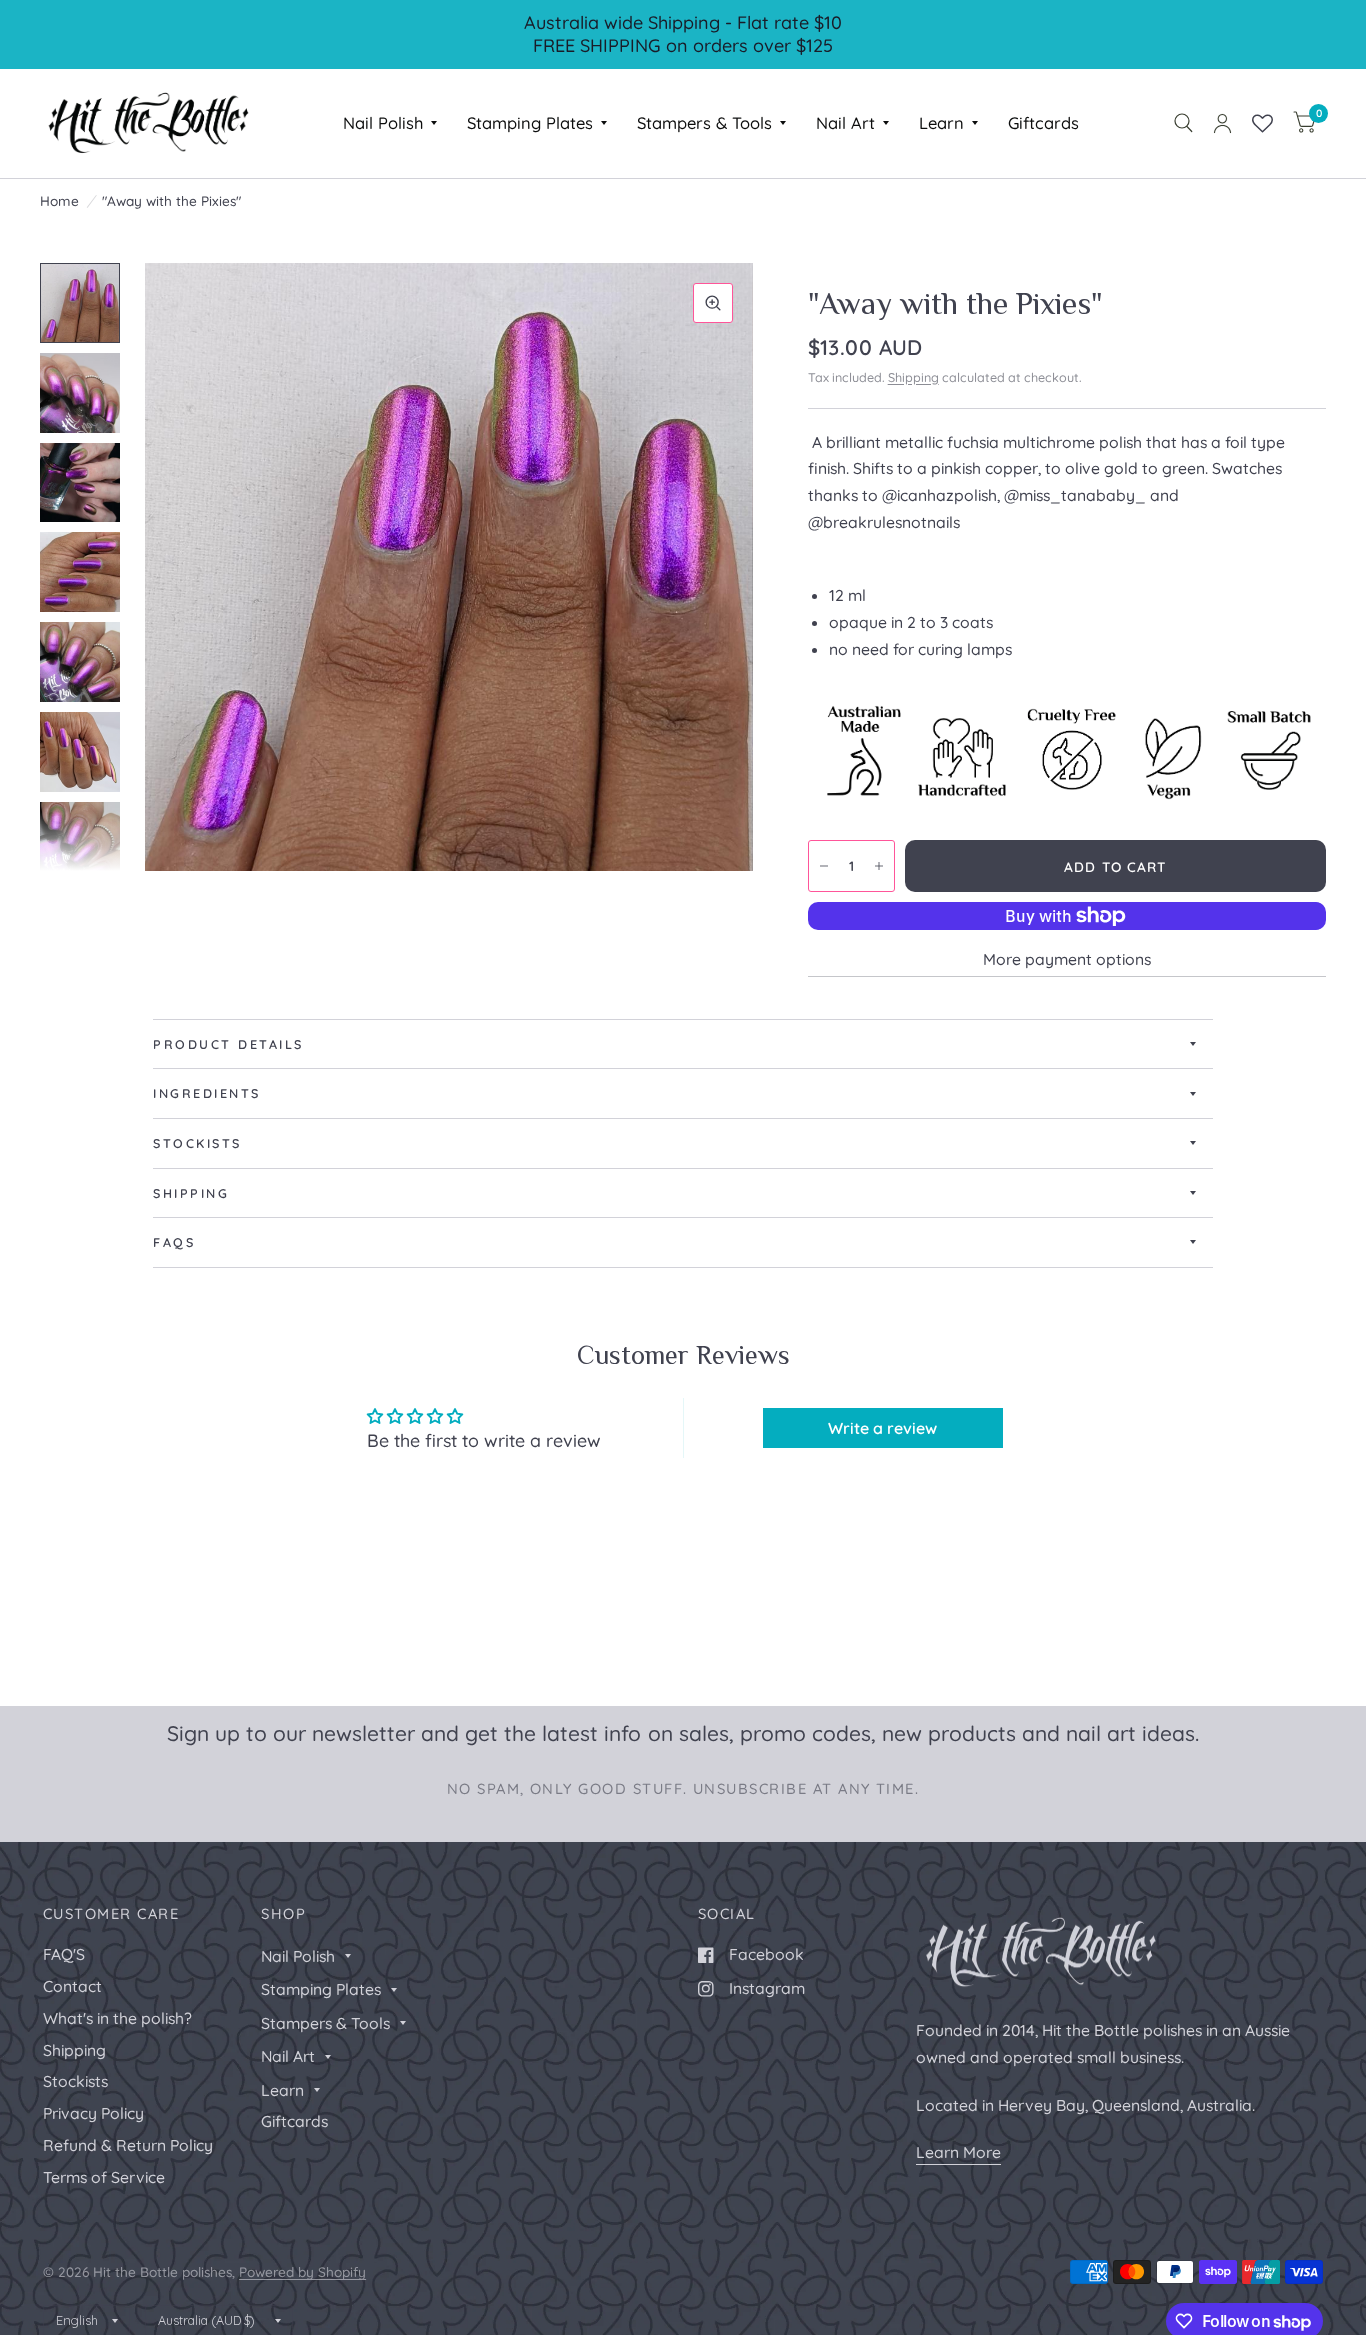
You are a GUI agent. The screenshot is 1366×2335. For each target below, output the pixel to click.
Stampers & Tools (704, 122)
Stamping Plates (530, 122)
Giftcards (1043, 122)
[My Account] (1222, 123)
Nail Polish (383, 122)
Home (59, 200)
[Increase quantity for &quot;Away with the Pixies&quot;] (879, 866)
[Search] (1183, 123)
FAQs (174, 1242)
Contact (72, 1986)
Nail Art (845, 122)
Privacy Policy (93, 2113)
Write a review (882, 1428)
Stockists (197, 1143)
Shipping (913, 377)
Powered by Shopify (302, 2271)
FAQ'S (64, 1954)
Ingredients (207, 1093)
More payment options (1067, 959)
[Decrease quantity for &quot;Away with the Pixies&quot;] (824, 866)
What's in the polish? (117, 2018)
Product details (228, 1044)
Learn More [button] (958, 2152)
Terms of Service (104, 2177)
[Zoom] (713, 303)
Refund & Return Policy (128, 2145)
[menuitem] (390, 123)
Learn (941, 122)
